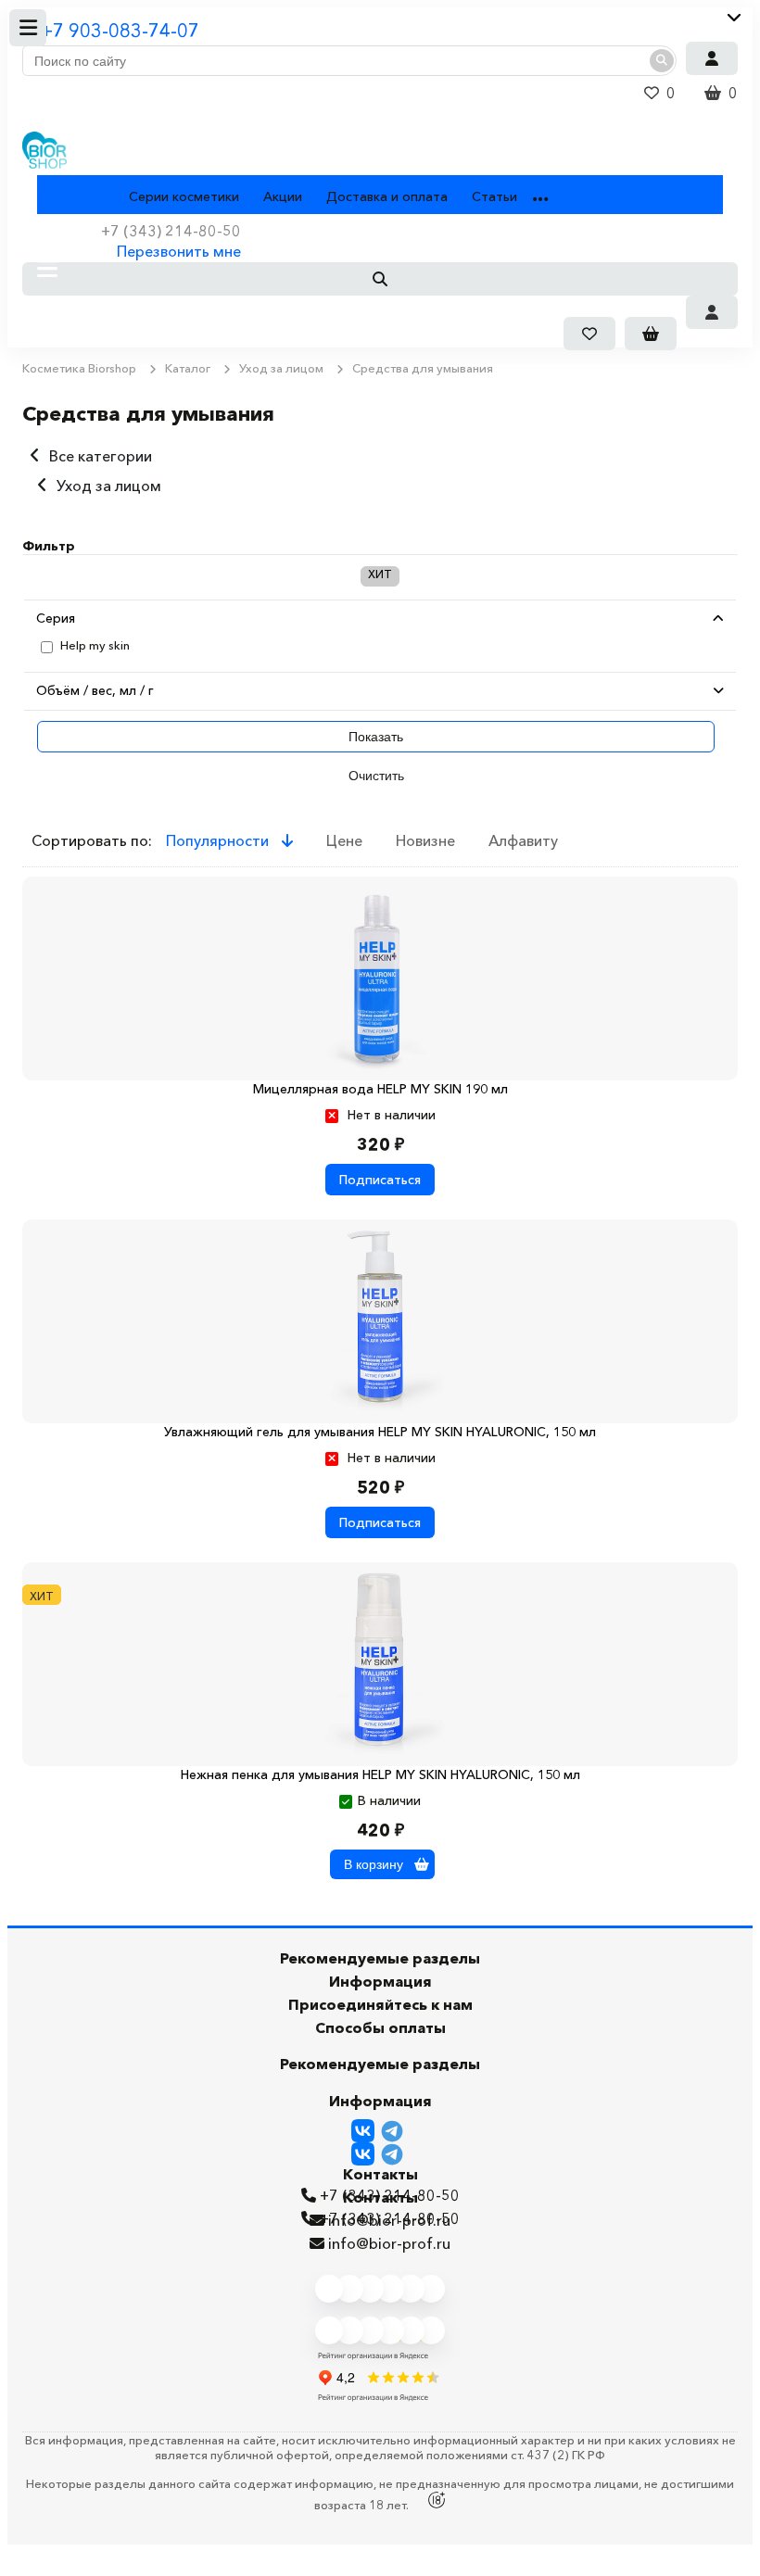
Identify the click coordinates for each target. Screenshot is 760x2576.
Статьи (494, 196)
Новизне (425, 840)
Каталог (63, 196)
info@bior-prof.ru (389, 2243)
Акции (283, 196)
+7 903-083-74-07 (120, 31)
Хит (380, 574)
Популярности (219, 840)
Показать (376, 737)
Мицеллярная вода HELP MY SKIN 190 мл (380, 1089)
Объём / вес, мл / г (95, 690)
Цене (344, 840)
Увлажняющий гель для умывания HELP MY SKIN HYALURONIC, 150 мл (380, 1432)
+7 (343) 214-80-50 (390, 2218)
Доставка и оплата (387, 196)
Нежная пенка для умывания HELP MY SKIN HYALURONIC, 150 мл (380, 1774)
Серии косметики (184, 196)
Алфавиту (523, 840)
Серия (56, 618)
